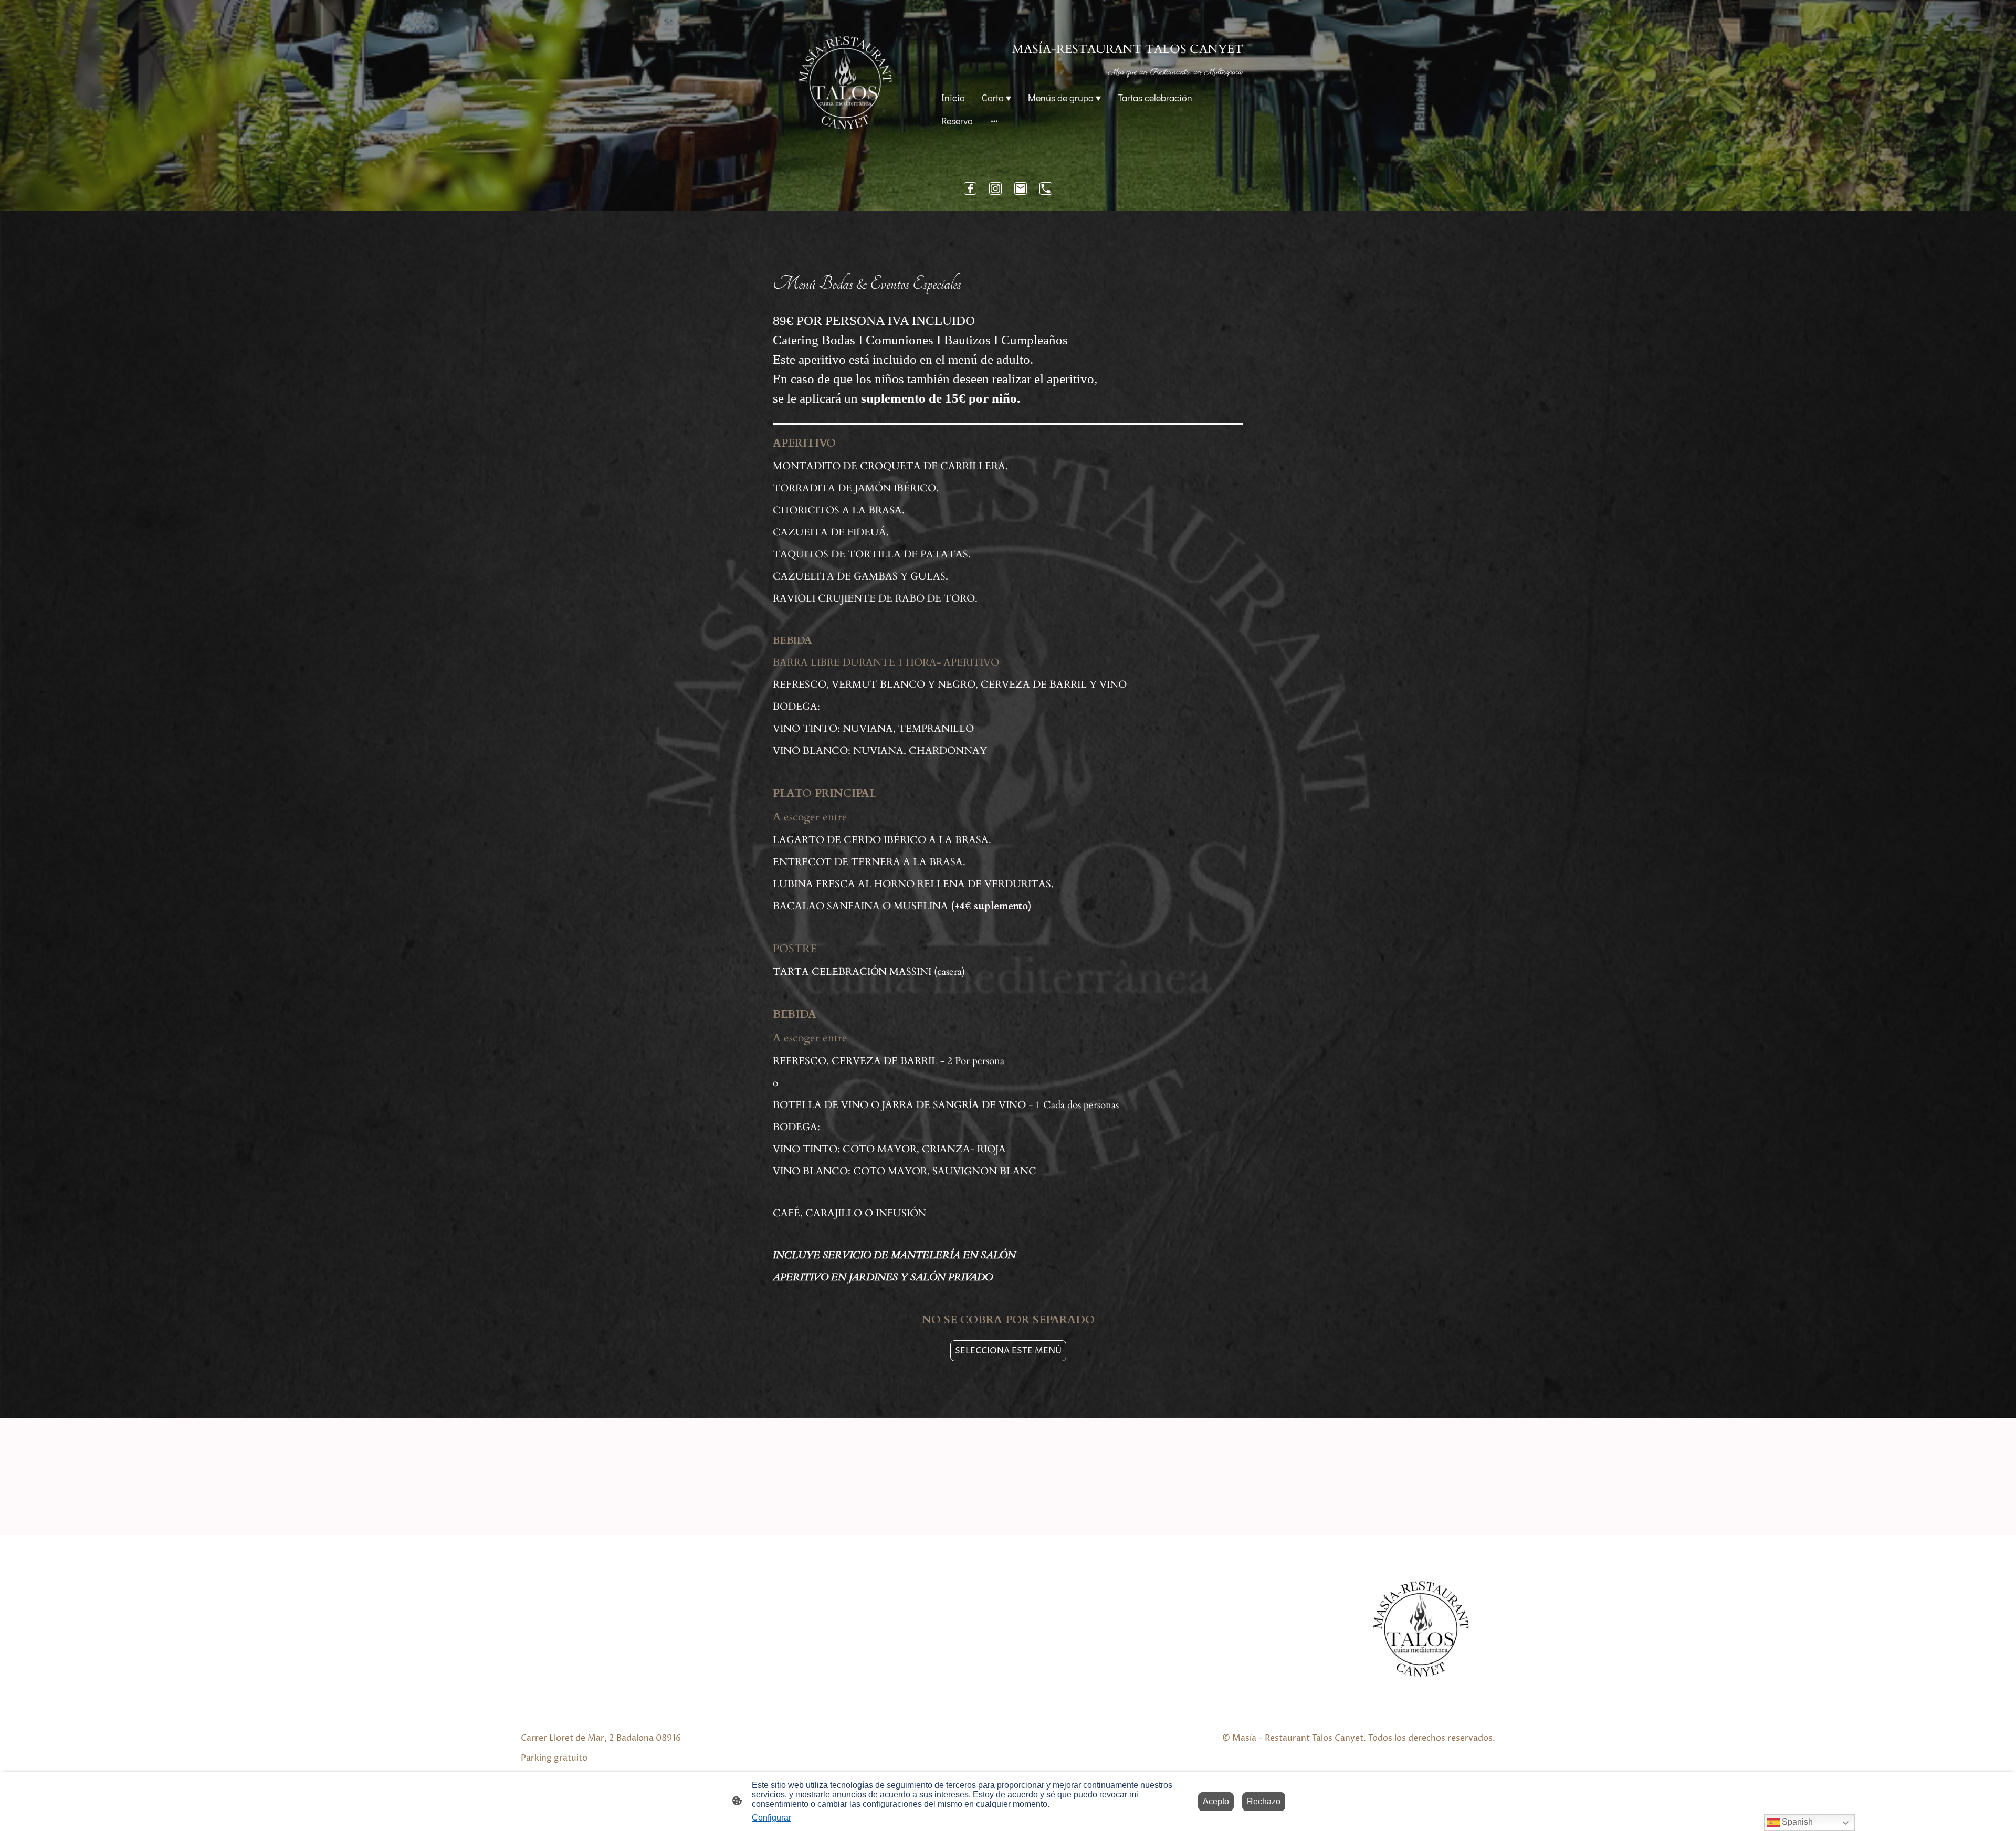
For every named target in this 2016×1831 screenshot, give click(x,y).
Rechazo (1264, 1801)
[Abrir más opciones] (994, 121)
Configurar (771, 1818)
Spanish (1796, 1822)
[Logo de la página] (845, 82)
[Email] (1021, 188)
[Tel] (1046, 188)
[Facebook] (970, 188)
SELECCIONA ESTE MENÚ (1008, 1351)
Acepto (1216, 1801)
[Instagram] (995, 188)
